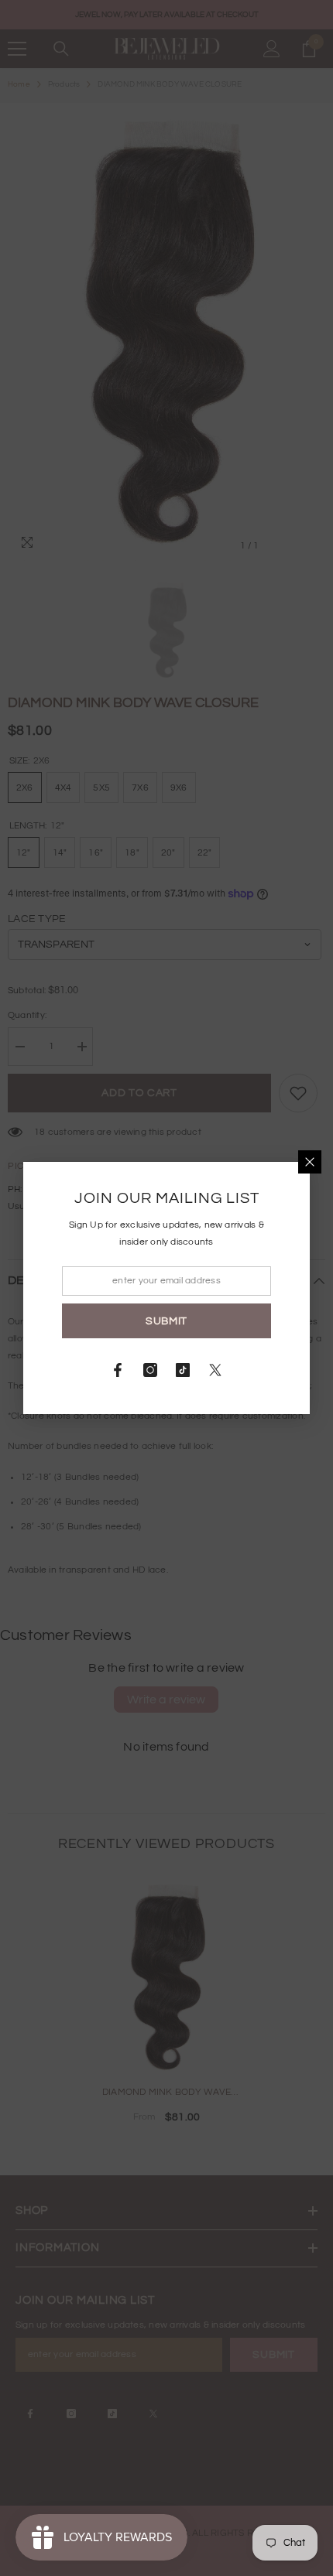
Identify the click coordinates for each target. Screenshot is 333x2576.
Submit (166, 1321)
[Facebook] (118, 1370)
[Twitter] (215, 1370)
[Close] (310, 1162)
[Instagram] (150, 1370)
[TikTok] (183, 1370)
